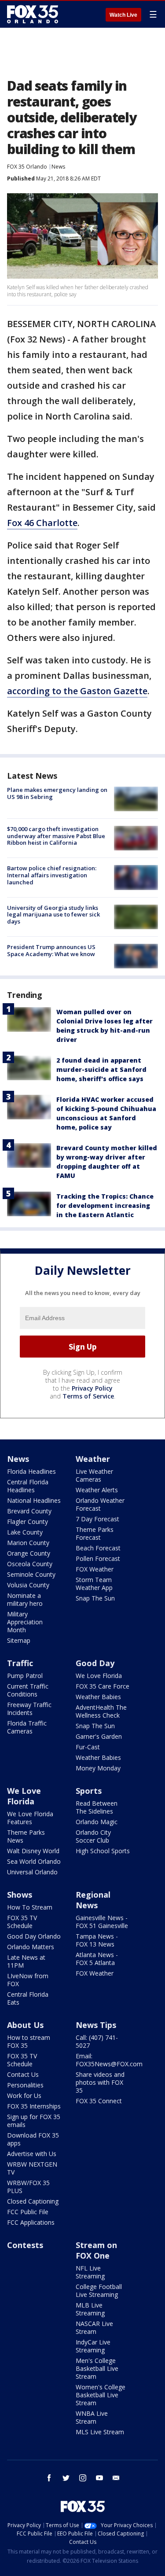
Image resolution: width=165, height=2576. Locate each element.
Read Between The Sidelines (97, 1807)
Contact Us (23, 2074)
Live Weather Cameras (94, 1475)
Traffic (20, 1663)
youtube (99, 2478)
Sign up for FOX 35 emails (34, 2121)
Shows (20, 1895)
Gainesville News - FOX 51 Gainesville (102, 1922)
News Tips (96, 2025)
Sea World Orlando (34, 1861)
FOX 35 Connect (99, 2101)
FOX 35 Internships (34, 2106)
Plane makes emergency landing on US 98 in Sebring (57, 793)
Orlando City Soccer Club (93, 1836)
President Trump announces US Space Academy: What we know (51, 950)
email (116, 2478)
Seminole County (31, 1574)
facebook (49, 2478)
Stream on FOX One (96, 2250)
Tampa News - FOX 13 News (97, 1940)
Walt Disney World (33, 1851)
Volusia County (28, 1585)
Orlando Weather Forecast (100, 1504)
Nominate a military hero (25, 1599)
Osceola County (30, 1564)
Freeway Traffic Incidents (29, 1709)
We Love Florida (99, 1676)
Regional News (93, 1900)
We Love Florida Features (30, 1818)
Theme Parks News (26, 1836)
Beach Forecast (98, 1548)
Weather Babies (98, 1697)
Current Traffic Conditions (28, 1690)
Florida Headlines (31, 1471)
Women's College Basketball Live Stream (101, 2395)
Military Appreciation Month (25, 1622)
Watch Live (123, 15)
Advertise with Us (32, 2154)
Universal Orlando (32, 1872)
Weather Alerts (97, 1490)
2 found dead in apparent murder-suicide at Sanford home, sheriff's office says (101, 1069)
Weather (93, 1459)
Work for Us (24, 2096)
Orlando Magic (97, 1822)
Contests (25, 2245)
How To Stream (30, 1907)
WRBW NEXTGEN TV (32, 2168)
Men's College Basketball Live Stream (97, 2368)
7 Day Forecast (97, 1519)
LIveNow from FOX (28, 1980)
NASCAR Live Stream (94, 2328)
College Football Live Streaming (99, 2291)
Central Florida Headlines (28, 1486)
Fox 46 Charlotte (42, 523)
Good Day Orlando (34, 1936)
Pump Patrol (25, 1676)
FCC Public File (28, 2212)
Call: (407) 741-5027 (97, 2041)
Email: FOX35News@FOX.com (109, 2060)
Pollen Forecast (98, 1558)
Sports (89, 1791)
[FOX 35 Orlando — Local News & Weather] (33, 14)
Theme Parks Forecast (95, 1533)
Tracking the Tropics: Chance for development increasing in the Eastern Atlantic (105, 1205)
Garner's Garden (99, 1736)
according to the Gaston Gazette (77, 691)
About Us (25, 2025)
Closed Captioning (33, 2201)
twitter (66, 2478)
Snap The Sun (95, 1598)
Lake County (25, 1532)
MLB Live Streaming (90, 2309)
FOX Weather (95, 1569)
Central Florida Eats (28, 1998)
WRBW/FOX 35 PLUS (28, 2187)
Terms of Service (88, 1396)
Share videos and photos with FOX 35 (100, 2082)
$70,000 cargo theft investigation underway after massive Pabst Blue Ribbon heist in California (56, 836)
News (58, 167)
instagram (83, 2478)
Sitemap (19, 1640)
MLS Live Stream (100, 2432)
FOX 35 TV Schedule (22, 1922)
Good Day (95, 1663)
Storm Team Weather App (94, 1584)
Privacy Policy (92, 1388)
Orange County (29, 1553)
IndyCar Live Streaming (93, 2346)
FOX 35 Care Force (103, 1686)
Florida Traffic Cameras (27, 1727)
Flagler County (27, 1522)
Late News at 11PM (26, 1961)
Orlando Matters (31, 1947)
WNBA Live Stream (92, 2417)
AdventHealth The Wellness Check (101, 1711)
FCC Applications (31, 2222)
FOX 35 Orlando (27, 167)
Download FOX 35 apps (33, 2139)
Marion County (28, 1543)
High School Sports (103, 1851)
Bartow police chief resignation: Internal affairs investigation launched (52, 875)
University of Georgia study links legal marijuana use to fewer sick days (53, 914)
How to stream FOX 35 (29, 2041)
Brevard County (29, 1511)
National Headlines (34, 1500)
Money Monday (98, 1768)
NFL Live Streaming (90, 2272)
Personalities (25, 2085)
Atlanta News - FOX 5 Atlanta (97, 1959)
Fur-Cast (88, 1747)
